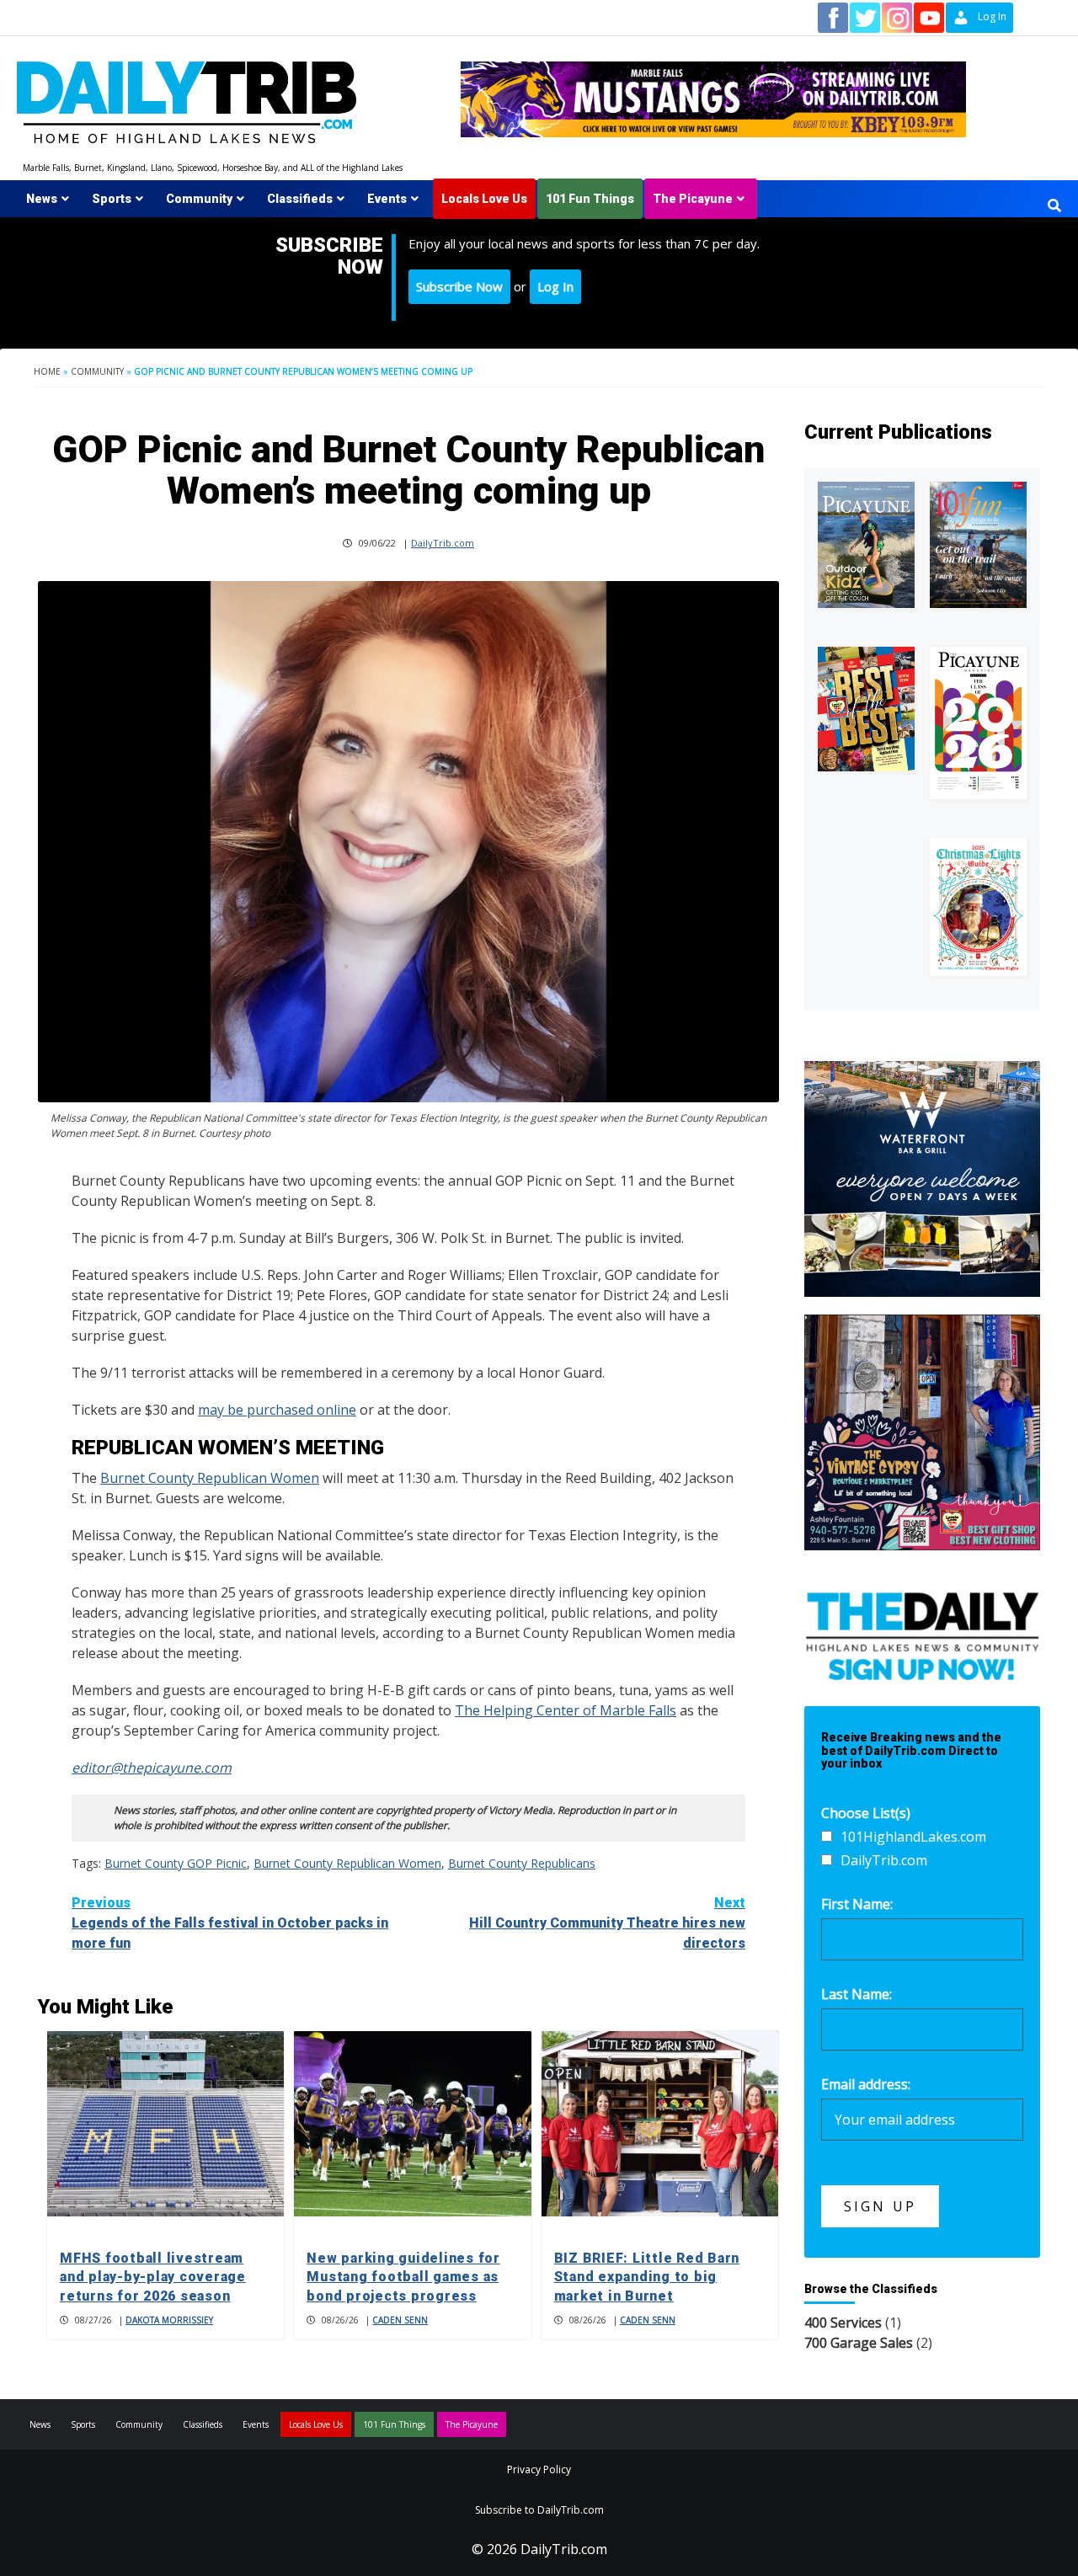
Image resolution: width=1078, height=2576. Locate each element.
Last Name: (857, 1994)
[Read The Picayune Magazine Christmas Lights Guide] (978, 907)
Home (47, 371)
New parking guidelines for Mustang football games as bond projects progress (403, 2277)
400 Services (843, 2323)
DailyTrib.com (443, 543)
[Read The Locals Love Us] (866, 709)
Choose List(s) (866, 1813)
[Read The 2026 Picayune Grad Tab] (978, 723)
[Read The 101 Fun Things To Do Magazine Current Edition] (978, 545)
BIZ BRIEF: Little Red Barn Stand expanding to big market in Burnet (647, 2277)
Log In (555, 286)
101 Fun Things (590, 199)
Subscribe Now (459, 286)
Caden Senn (400, 2320)
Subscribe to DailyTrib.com (539, 2510)
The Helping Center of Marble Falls (566, 1710)
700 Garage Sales (859, 2343)
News (42, 199)
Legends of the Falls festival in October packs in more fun (230, 1923)
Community (199, 199)
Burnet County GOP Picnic (176, 1863)
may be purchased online (277, 1410)
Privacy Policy (539, 2469)
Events (387, 199)
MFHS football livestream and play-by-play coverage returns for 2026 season (153, 2277)
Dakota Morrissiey (169, 2320)
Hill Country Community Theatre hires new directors (607, 1923)
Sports (112, 199)
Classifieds (300, 199)
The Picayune (693, 199)
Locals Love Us (484, 199)
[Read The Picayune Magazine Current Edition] (866, 545)
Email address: (866, 2084)
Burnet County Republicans (522, 1863)
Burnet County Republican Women (210, 1478)
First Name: (857, 1904)
